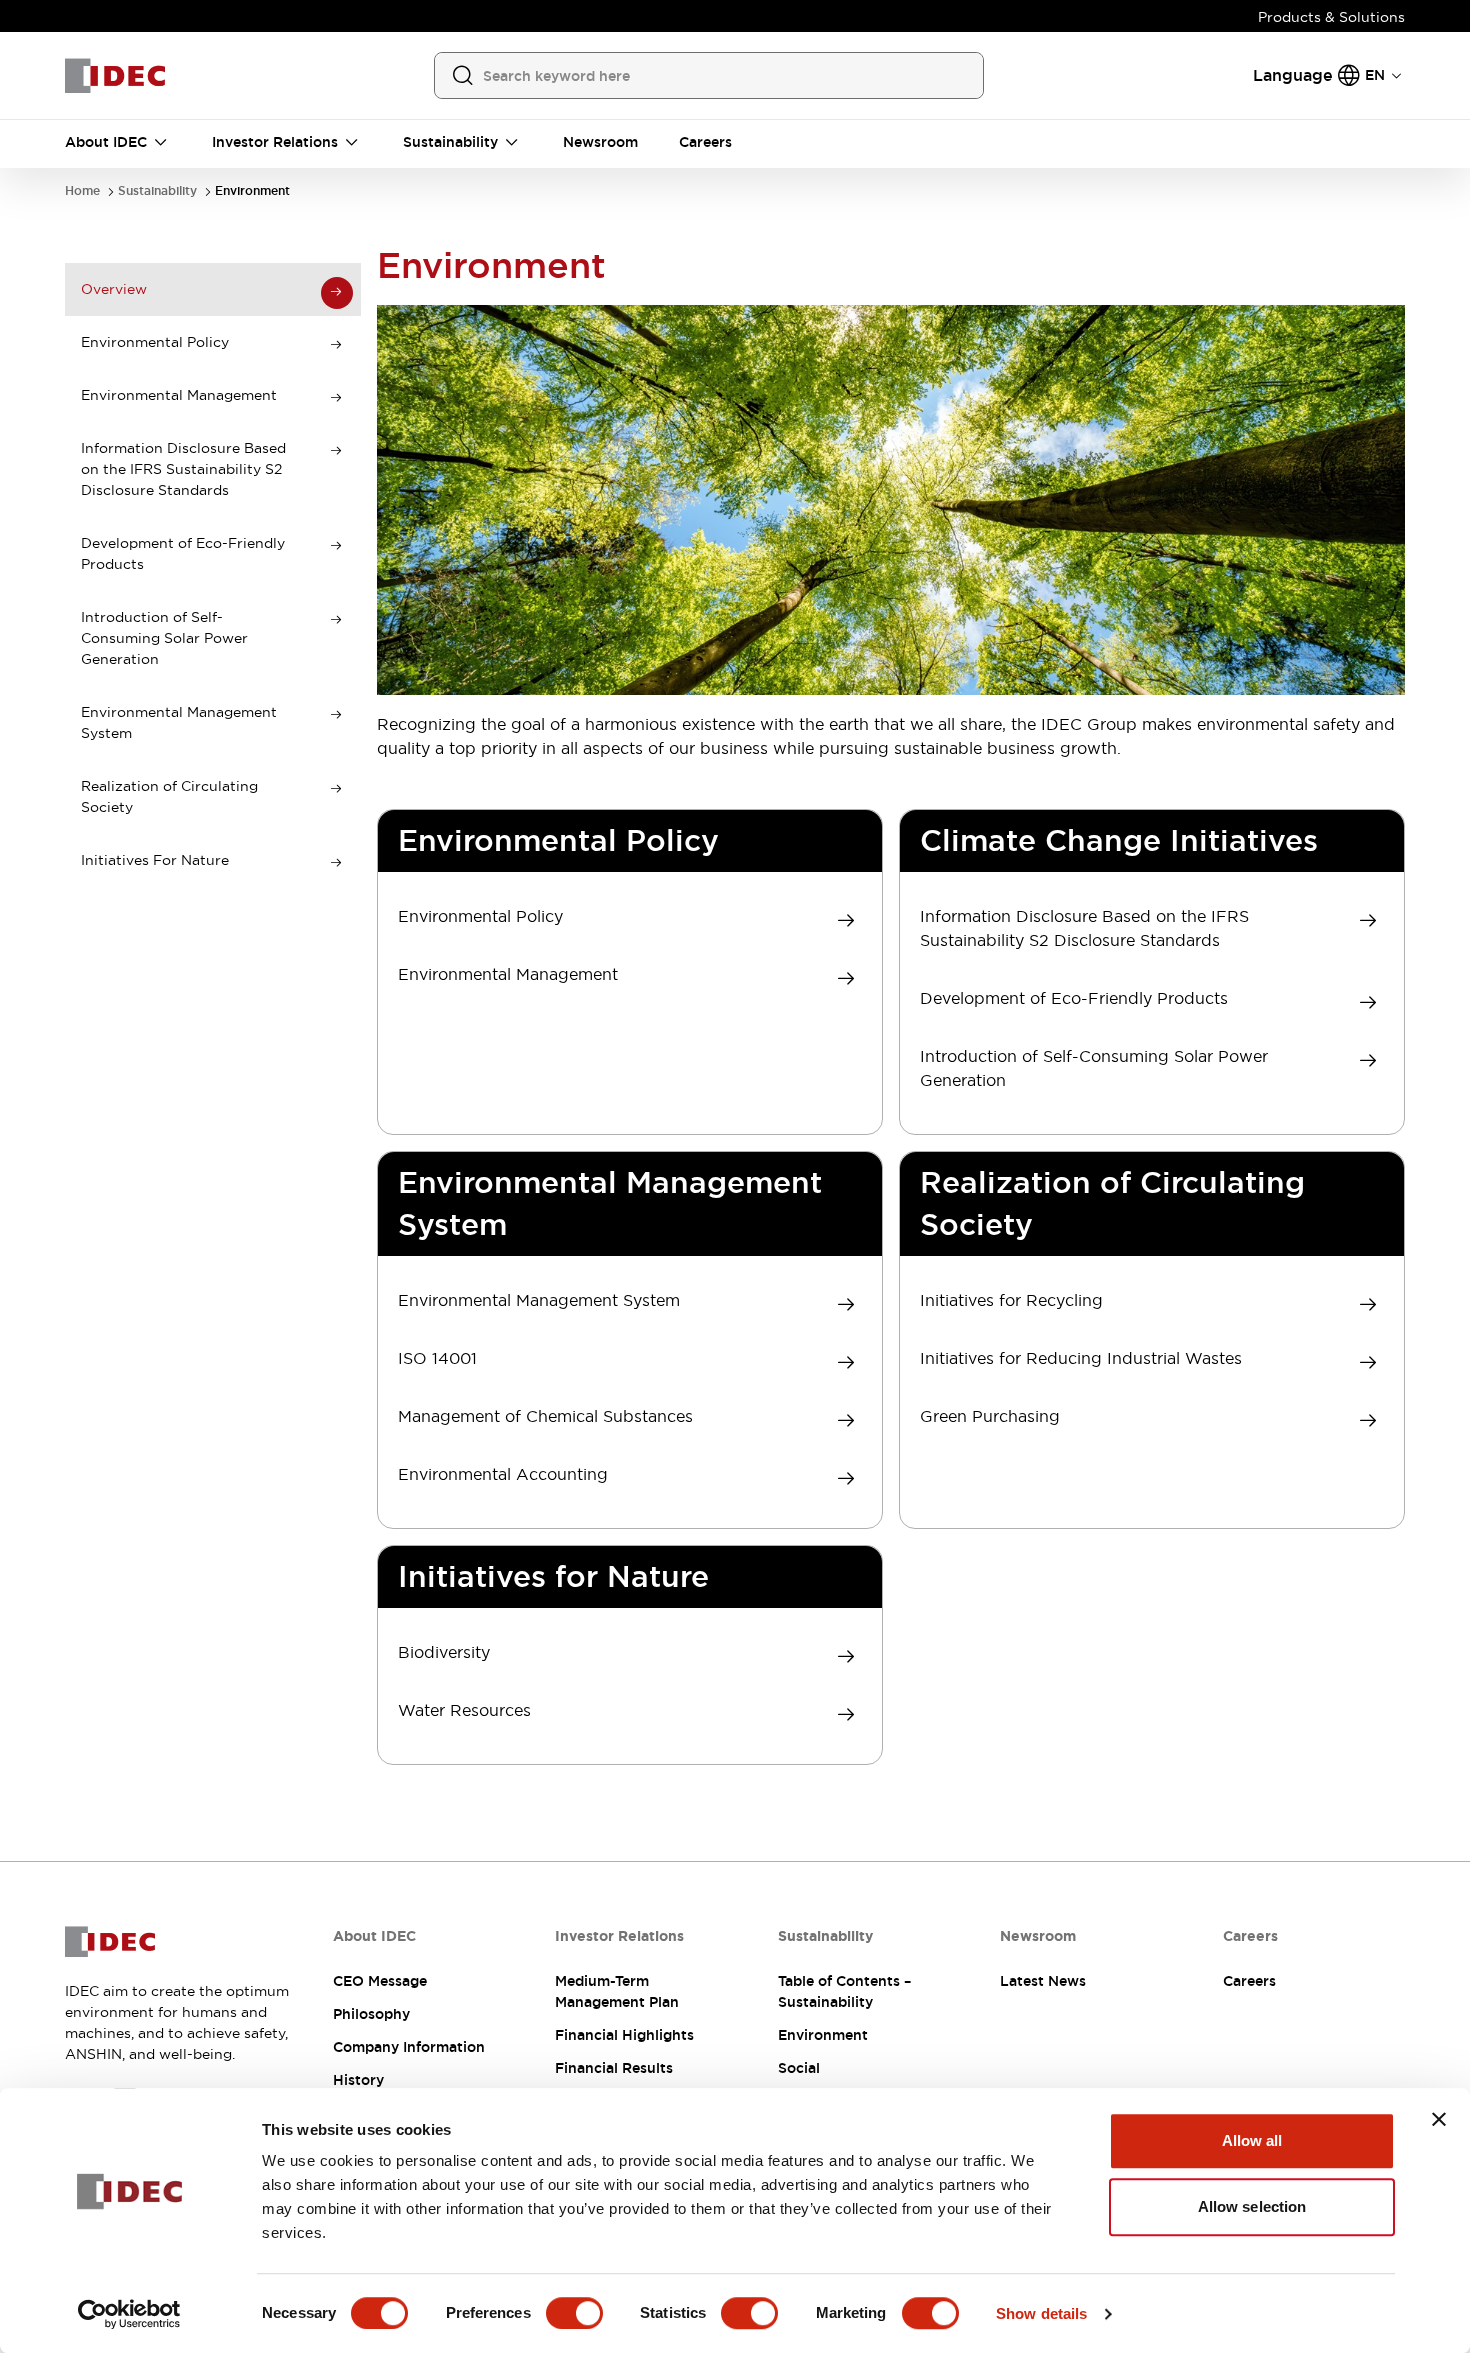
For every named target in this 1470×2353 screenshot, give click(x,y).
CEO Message (380, 1981)
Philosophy (371, 2014)
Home (82, 191)
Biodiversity (444, 1652)
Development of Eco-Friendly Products (1074, 998)
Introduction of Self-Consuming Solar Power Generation (1094, 1068)
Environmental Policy (480, 916)
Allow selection (1252, 2206)
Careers (1249, 1981)
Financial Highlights (624, 2035)
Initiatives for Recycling (1011, 1300)
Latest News (1043, 1981)
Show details (1041, 2313)
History (358, 2080)
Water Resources (464, 1710)
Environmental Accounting (503, 1474)
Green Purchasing (990, 1416)
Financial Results (614, 2068)
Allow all (1252, 2140)
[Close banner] (1439, 2119)
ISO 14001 (437, 1358)
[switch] (574, 2313)
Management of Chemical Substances (545, 1416)
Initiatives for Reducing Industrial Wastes (1081, 1358)
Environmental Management (508, 974)
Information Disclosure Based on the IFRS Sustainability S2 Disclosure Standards (1084, 928)
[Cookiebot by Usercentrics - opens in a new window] (129, 2314)
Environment (252, 191)
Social (799, 2068)
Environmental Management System (539, 1300)
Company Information (409, 2047)
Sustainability (157, 191)
